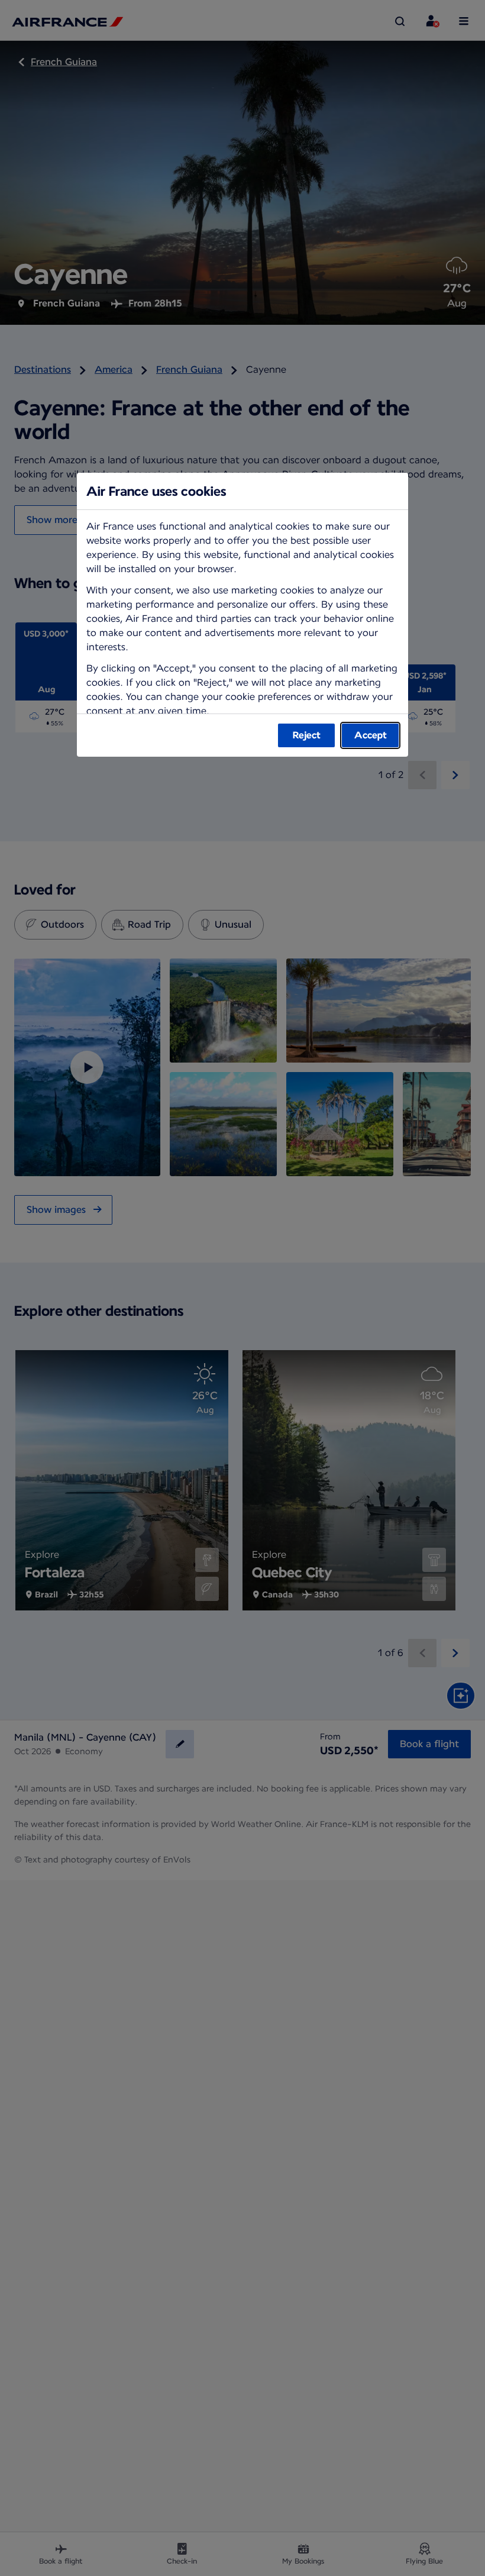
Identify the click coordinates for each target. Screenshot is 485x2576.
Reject (307, 735)
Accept (371, 735)
